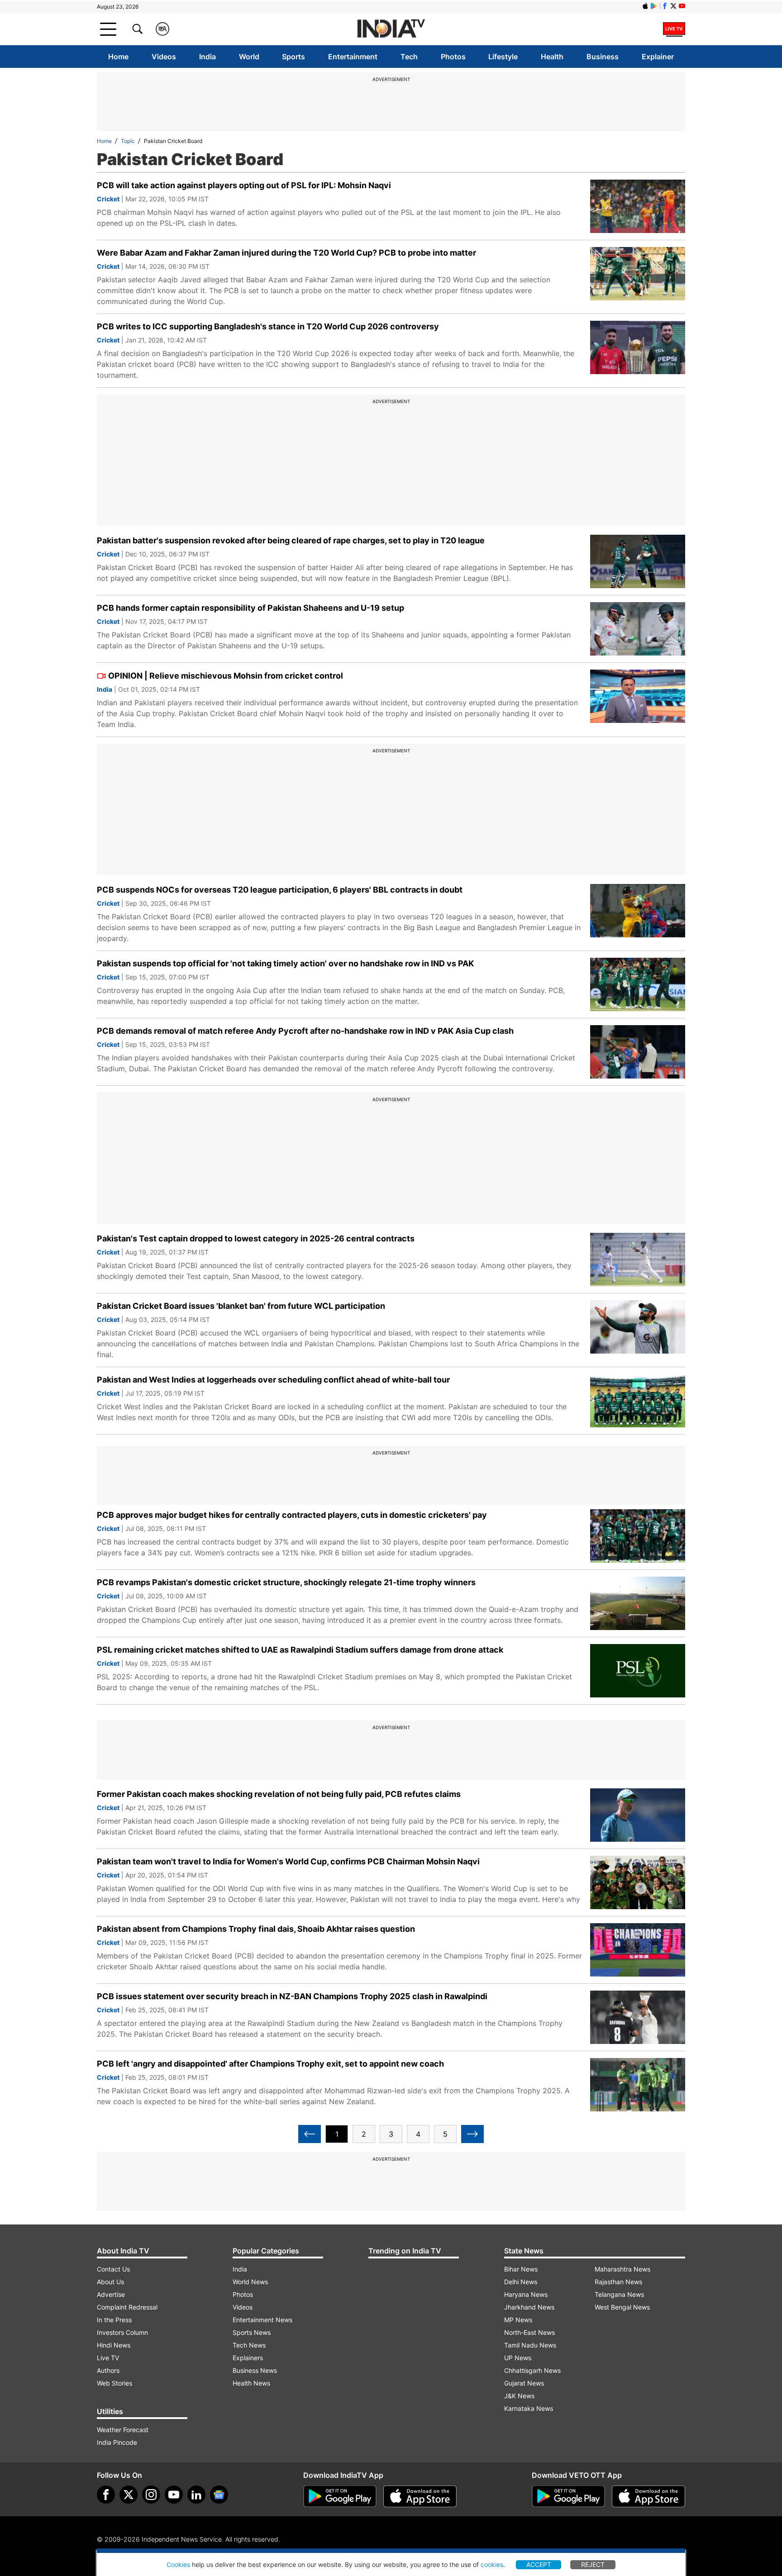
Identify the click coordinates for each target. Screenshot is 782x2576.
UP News (518, 2358)
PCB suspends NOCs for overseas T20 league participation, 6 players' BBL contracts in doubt (280, 890)
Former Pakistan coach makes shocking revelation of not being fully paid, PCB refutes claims (279, 1794)
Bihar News (521, 2269)
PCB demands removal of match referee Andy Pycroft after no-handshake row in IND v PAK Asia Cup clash (305, 1031)
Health (552, 57)
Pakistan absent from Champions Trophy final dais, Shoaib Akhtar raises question (256, 1929)
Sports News (252, 2332)
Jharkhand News (529, 2307)
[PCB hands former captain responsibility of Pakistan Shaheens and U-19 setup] (638, 629)
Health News (251, 2383)
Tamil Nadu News (530, 2345)
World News (250, 2282)
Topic (128, 141)
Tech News (249, 2345)
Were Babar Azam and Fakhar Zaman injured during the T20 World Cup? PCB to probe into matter (286, 253)
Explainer (658, 57)
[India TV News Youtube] (682, 6)
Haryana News (526, 2294)
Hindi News (114, 2345)
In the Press (114, 2320)
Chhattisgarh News (532, 2370)
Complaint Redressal (127, 2307)
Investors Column (122, 2332)
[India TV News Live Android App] (340, 2496)
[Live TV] (674, 29)
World (249, 57)
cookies (492, 2564)
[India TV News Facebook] (665, 6)
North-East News (529, 2332)
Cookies (178, 2564)
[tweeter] (129, 2495)
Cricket (108, 199)
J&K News (519, 2396)
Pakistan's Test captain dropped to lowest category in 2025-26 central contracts (256, 1238)
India (207, 57)
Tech (409, 57)
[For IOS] (648, 2496)
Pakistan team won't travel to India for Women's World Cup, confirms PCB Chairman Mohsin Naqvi (288, 1861)
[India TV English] (391, 29)
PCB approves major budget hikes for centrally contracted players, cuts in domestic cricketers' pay (292, 1515)
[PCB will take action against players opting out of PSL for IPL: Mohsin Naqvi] (638, 206)
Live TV (108, 2358)
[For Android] (568, 2496)
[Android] (654, 6)
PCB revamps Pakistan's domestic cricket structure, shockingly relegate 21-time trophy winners (286, 1582)
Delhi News (521, 2282)
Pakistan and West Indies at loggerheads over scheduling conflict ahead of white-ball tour (273, 1380)
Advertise (111, 2294)
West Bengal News (622, 2307)
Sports (293, 57)
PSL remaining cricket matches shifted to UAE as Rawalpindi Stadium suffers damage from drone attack (300, 1650)
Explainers (248, 2358)
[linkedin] (196, 2495)
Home (118, 57)
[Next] (472, 2134)
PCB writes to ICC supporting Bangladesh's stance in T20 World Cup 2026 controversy (268, 326)
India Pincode (117, 2442)
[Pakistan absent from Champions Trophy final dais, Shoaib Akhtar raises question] (638, 1950)
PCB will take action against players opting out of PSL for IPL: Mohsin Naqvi (244, 185)
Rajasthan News (618, 2282)
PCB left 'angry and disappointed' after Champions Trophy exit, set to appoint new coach (270, 2064)
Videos (164, 57)
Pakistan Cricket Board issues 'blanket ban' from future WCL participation (241, 1306)
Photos (453, 57)
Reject (593, 2564)
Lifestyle (503, 57)
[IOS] (645, 6)
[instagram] (151, 2495)
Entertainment (353, 57)
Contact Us (113, 2269)
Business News (255, 2370)
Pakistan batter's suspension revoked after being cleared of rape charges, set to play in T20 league (291, 540)
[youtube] (174, 2495)
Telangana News (619, 2294)
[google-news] (219, 2495)
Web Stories (114, 2383)
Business (603, 57)
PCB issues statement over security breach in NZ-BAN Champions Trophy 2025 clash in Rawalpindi (292, 1996)
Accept (539, 2564)
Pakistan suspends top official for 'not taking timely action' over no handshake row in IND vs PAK (285, 963)
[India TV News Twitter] (673, 6)
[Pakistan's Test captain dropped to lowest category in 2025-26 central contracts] (638, 1259)
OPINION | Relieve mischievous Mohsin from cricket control (226, 676)
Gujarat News (524, 2383)
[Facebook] (106, 2495)
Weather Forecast (123, 2430)
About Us (110, 2282)
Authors (108, 2370)
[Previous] (310, 2134)
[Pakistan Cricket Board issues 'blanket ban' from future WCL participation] (638, 1327)
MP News (518, 2320)
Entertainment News (262, 2320)
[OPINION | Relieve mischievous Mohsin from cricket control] (638, 696)
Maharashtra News (622, 2269)
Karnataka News (529, 2408)
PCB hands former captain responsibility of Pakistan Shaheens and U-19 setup (250, 608)
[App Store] (420, 2496)
